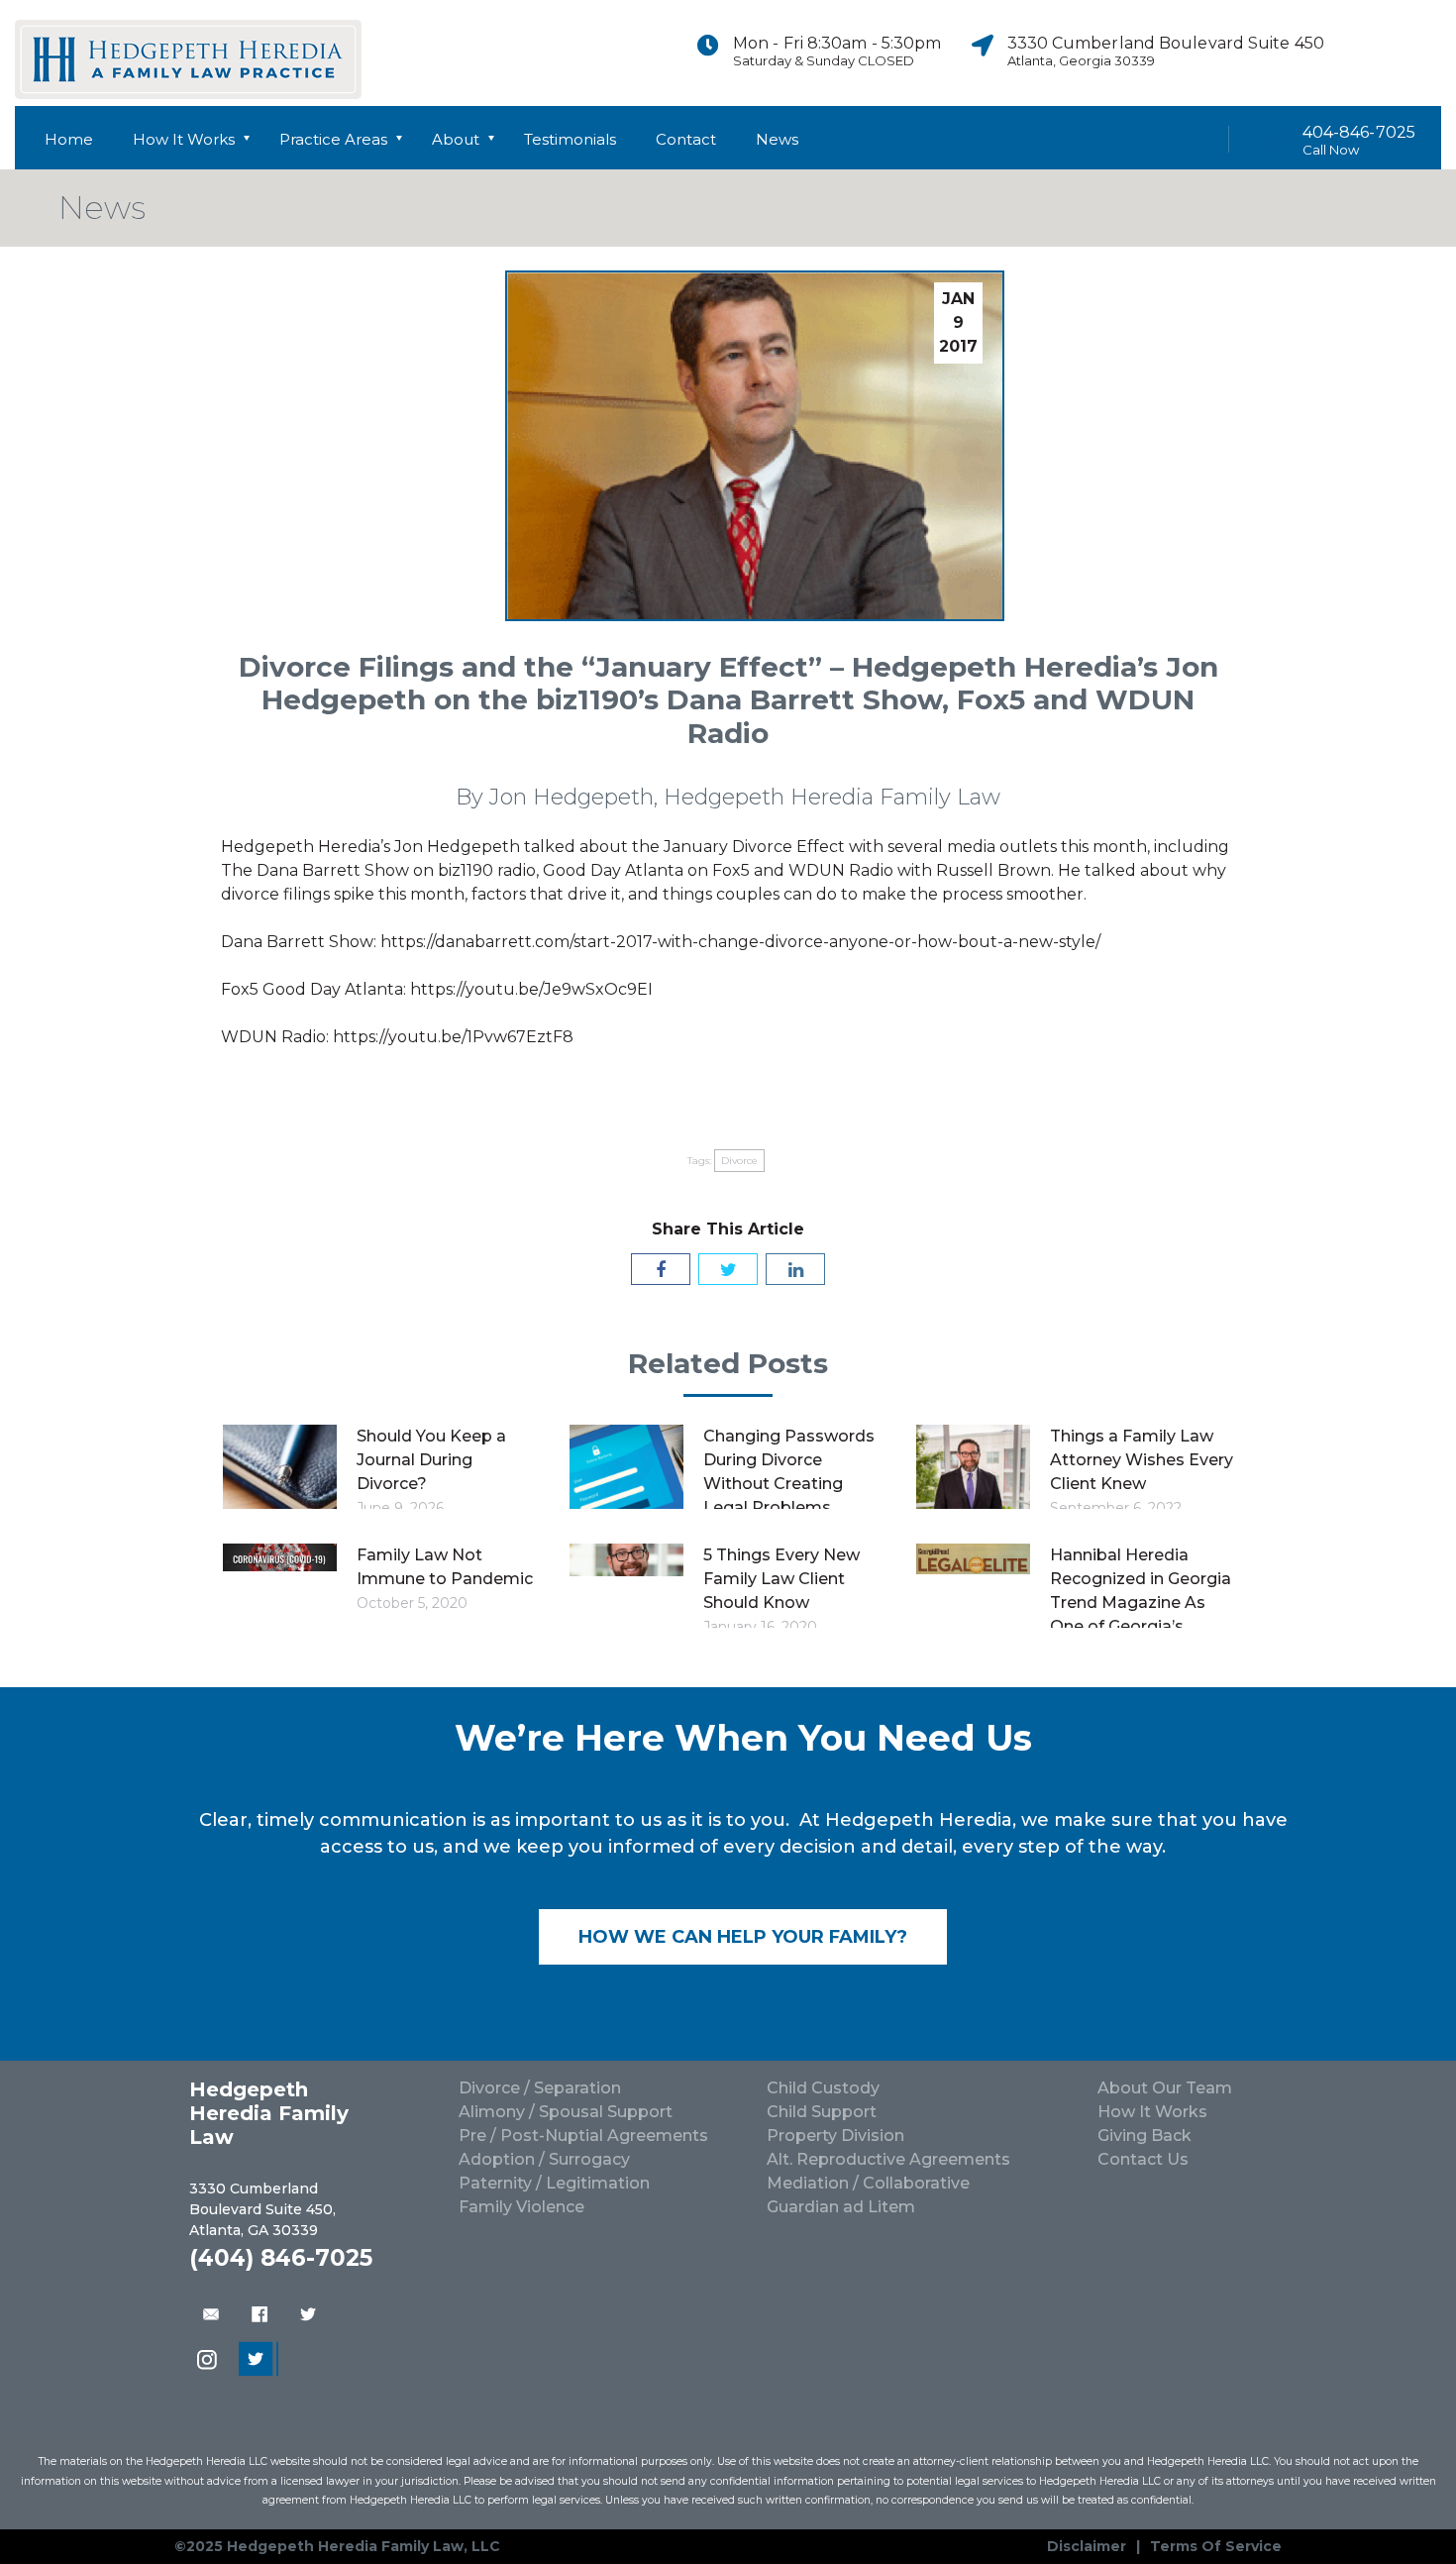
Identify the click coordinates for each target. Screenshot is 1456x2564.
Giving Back (1144, 2136)
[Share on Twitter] (728, 1270)
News (777, 139)
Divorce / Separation (540, 2088)
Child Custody (823, 2088)
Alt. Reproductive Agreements (888, 2159)
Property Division (835, 2136)
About (456, 139)
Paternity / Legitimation (554, 2183)
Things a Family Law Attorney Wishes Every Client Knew (1142, 1460)
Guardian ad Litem (841, 2207)
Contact (686, 139)
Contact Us (1143, 2159)
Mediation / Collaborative (868, 2183)
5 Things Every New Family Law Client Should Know (781, 1579)
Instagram (209, 2361)
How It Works (184, 139)
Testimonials (570, 139)
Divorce (739, 1161)
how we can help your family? (743, 1937)
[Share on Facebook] (661, 1270)
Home (69, 139)
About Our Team (1165, 2088)
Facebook (259, 2314)
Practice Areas (333, 139)
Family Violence (521, 2207)
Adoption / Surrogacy (544, 2159)
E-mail (209, 2314)
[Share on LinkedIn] (795, 1270)
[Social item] (1361, 53)
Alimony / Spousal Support (566, 2112)
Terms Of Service (1216, 2546)
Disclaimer (1087, 2546)
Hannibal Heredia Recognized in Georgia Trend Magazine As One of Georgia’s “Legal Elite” (1141, 1602)
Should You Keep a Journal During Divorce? (431, 1460)
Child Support (822, 2112)
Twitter (308, 2314)
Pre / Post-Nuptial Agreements (583, 2136)
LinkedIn (259, 2361)
